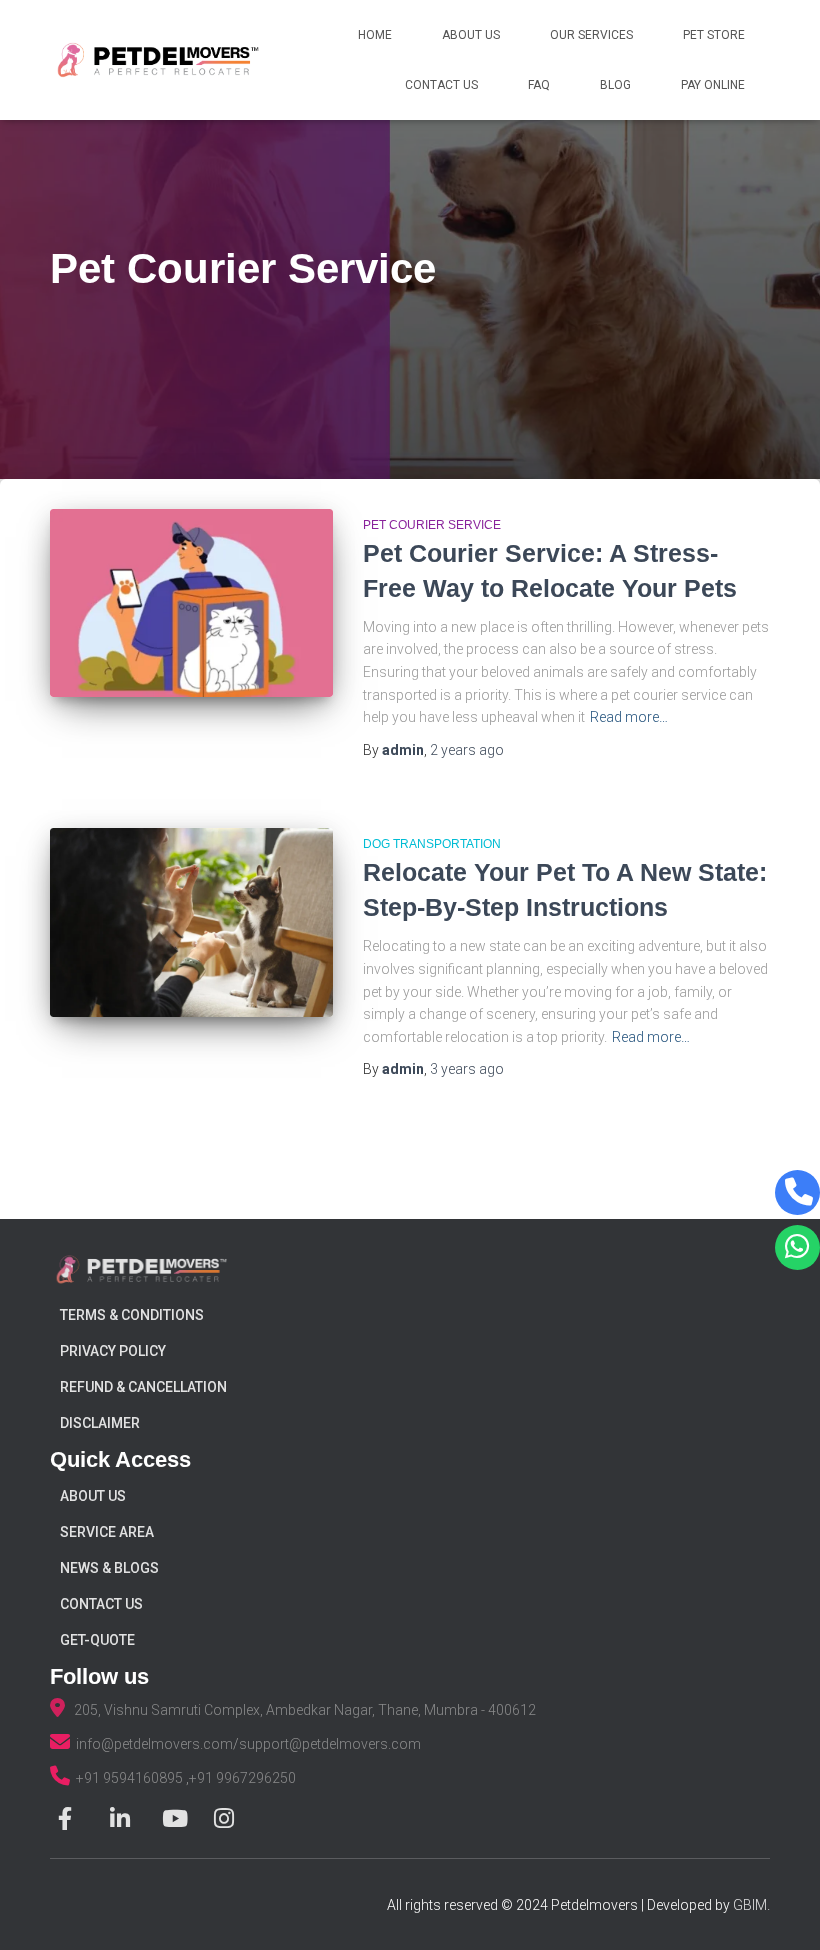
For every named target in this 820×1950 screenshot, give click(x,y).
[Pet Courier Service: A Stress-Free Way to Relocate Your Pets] (191, 603)
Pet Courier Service (432, 525)
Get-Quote (97, 1640)
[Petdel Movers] (158, 60)
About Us (471, 35)
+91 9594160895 (131, 1778)
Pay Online (713, 85)
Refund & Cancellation (143, 1387)
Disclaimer (100, 1423)
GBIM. (751, 1905)
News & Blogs (109, 1568)
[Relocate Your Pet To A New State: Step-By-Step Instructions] (191, 922)
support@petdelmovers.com (330, 1744)
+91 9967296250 (242, 1778)
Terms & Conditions (132, 1315)
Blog (615, 85)
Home (375, 35)
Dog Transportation (432, 844)
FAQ (539, 85)
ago (467, 750)
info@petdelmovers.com (154, 1744)
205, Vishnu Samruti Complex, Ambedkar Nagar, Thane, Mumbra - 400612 (300, 1710)
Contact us (101, 1604)
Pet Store (714, 35)
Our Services (591, 35)
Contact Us (441, 85)
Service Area (107, 1532)
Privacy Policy (113, 1351)
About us (93, 1496)
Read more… (629, 717)
